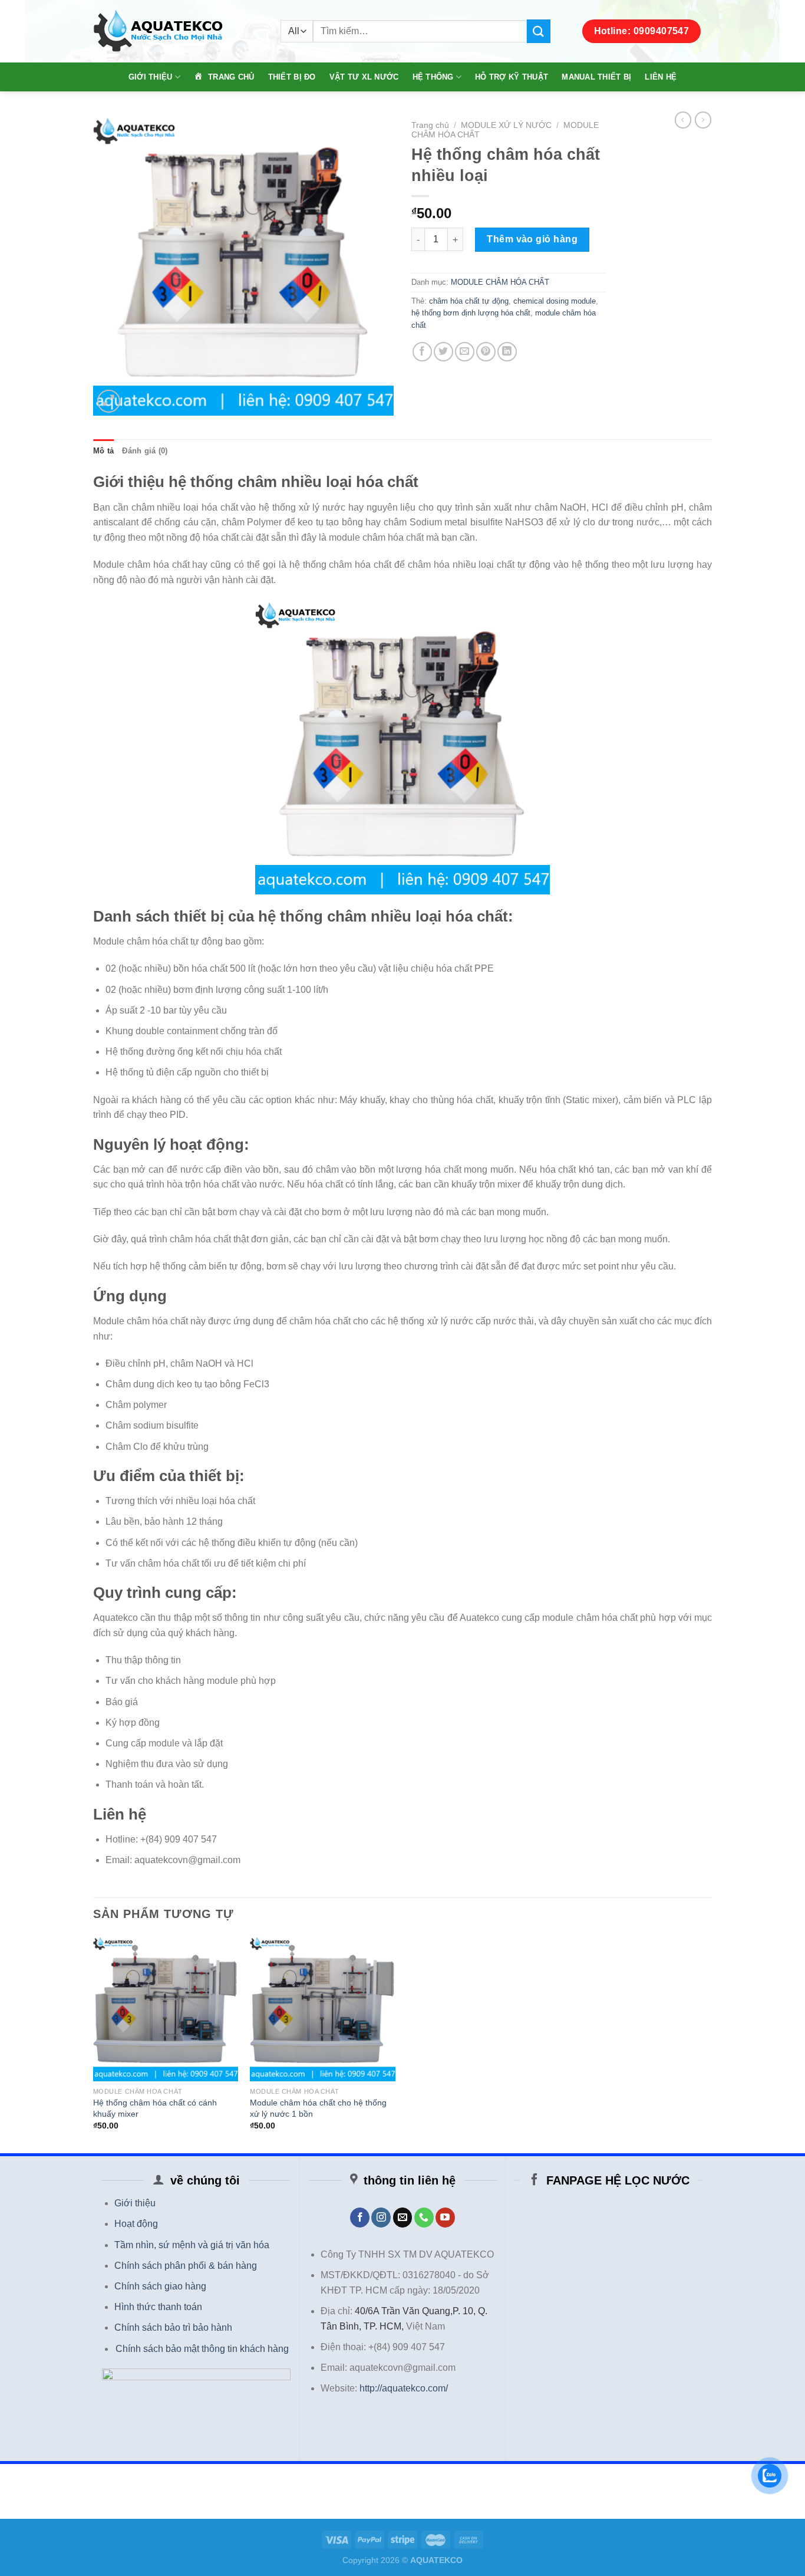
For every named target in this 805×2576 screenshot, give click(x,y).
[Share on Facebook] (422, 352)
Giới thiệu (135, 2203)
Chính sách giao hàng (160, 2286)
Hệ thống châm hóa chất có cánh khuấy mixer (155, 2108)
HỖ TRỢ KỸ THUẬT (512, 77)
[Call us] (424, 2218)
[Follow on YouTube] (445, 2218)
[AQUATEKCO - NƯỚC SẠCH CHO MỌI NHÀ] (178, 32)
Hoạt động (136, 2224)
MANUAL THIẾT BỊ (596, 77)
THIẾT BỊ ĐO (292, 77)
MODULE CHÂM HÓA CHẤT (500, 282)
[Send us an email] (403, 2218)
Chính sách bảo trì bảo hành (173, 2327)
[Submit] (539, 31)
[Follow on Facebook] (360, 2218)
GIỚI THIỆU (151, 77)
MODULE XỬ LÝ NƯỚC (506, 125)
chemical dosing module (555, 301)
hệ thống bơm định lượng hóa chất (471, 313)
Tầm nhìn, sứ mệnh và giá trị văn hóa (192, 2245)
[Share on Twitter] (443, 352)
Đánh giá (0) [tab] (145, 451)
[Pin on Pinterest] (486, 352)
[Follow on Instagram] (381, 2218)
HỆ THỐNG (433, 77)
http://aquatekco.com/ (404, 2388)
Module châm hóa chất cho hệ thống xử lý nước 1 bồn (318, 2108)
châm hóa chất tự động (469, 301)
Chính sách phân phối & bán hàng (186, 2266)
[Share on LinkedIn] (507, 352)
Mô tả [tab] (103, 451)
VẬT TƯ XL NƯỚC (364, 77)
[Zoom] (109, 401)
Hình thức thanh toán (158, 2307)
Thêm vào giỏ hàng (532, 239)
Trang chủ (430, 125)
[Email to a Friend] (465, 352)
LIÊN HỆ (661, 77)
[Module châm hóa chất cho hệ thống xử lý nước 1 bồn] (323, 2009)
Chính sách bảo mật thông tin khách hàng (202, 2349)
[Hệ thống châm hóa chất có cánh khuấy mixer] (166, 2009)
